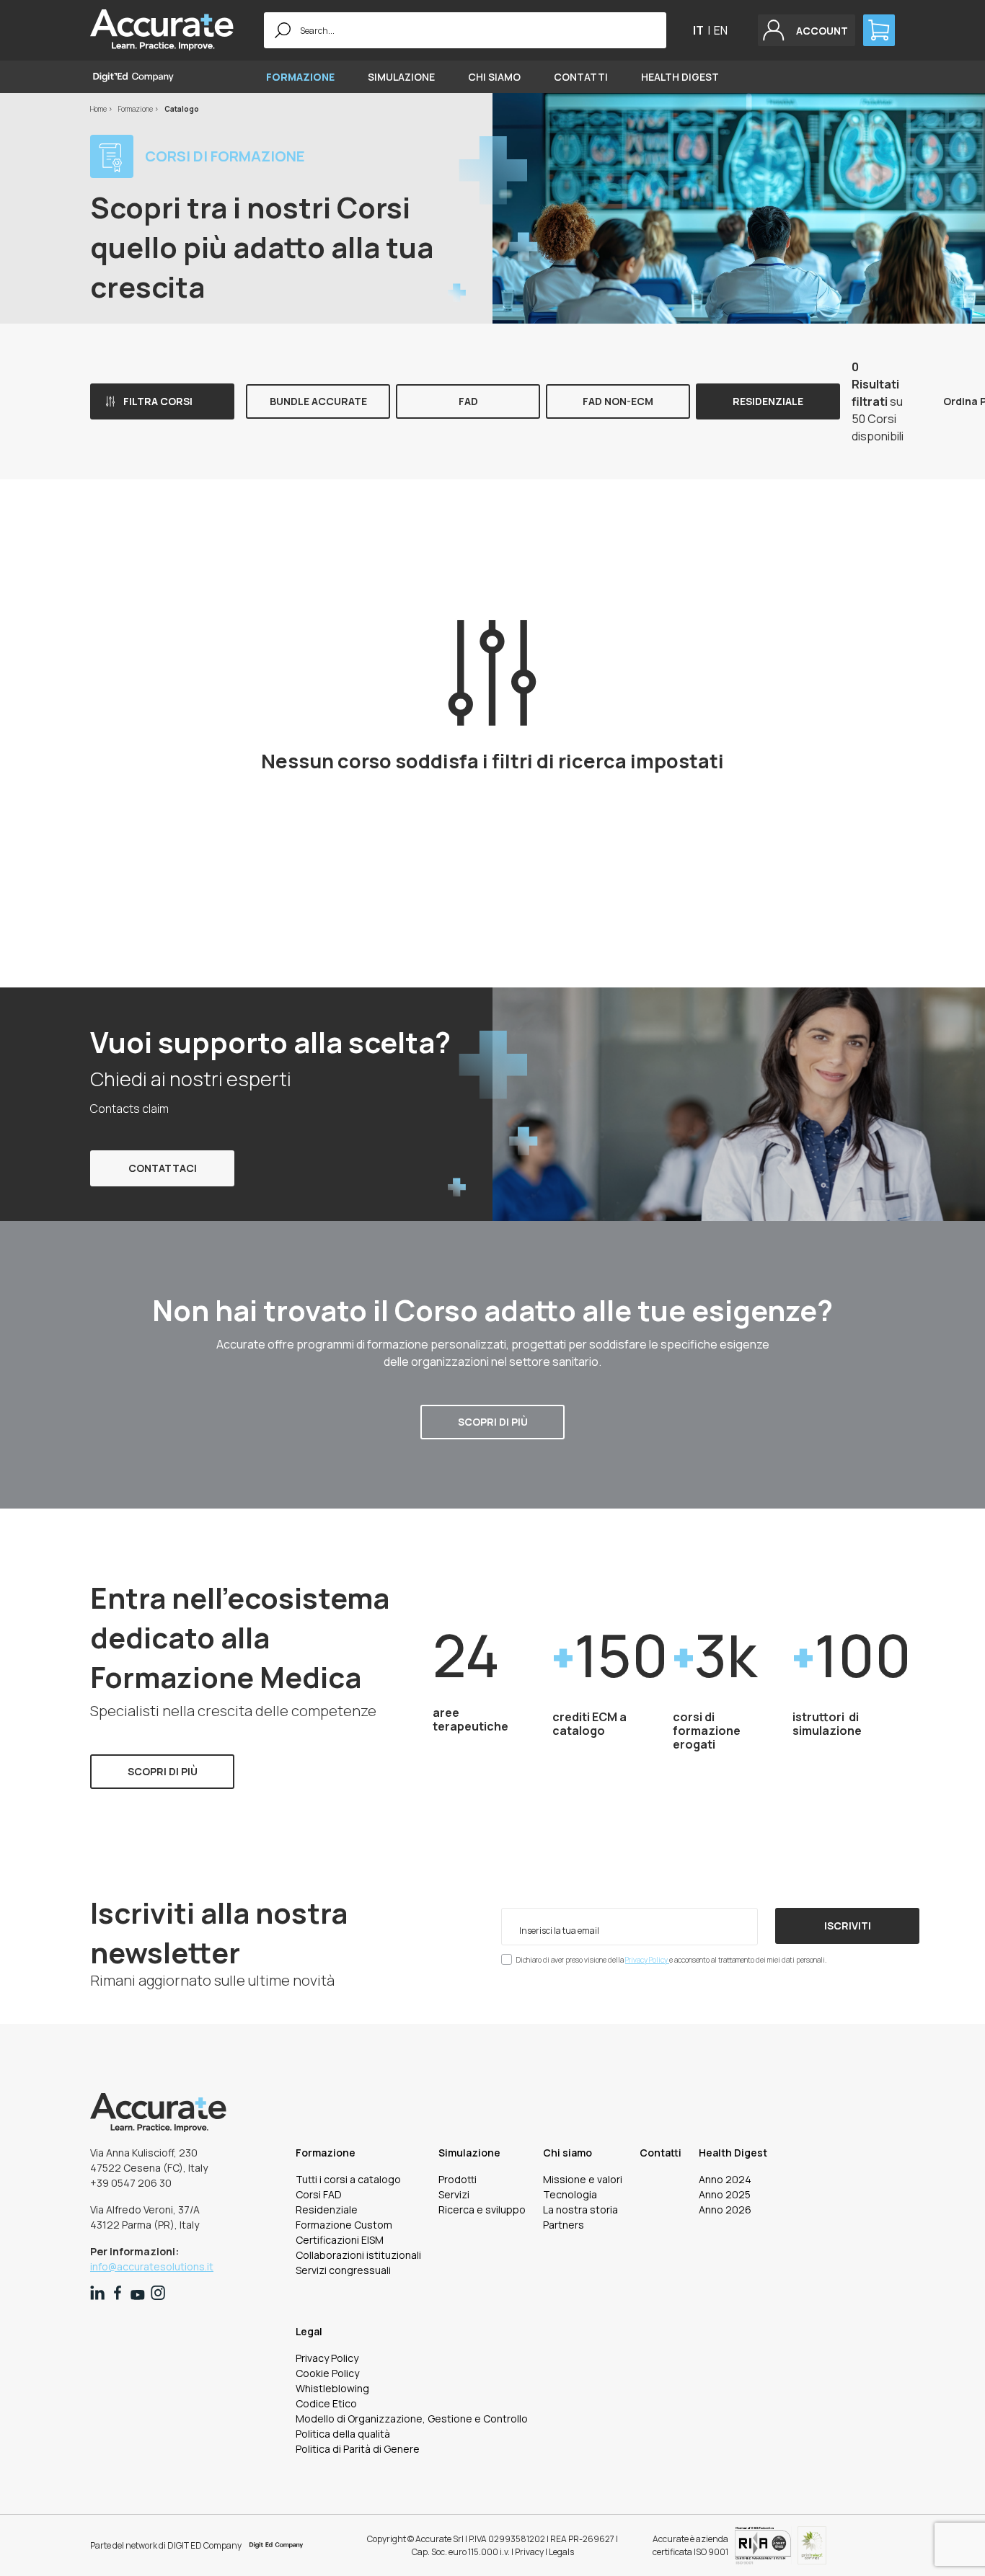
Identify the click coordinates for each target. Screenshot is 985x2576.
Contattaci (163, 1168)
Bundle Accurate (318, 401)
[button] (807, 30)
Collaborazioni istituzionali (358, 2255)
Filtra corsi (158, 401)
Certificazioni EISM (340, 2240)
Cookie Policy (327, 2373)
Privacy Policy (647, 1960)
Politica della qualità (343, 2434)
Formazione (300, 77)
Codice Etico (326, 2403)
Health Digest (680, 77)
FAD (468, 401)
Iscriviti (848, 1926)
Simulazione (401, 77)
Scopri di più (493, 1422)
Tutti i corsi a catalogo (348, 2179)
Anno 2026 (725, 2209)
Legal (309, 2331)
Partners (564, 2225)
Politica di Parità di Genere (358, 2449)
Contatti (581, 77)
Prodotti (458, 2179)
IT (698, 30)
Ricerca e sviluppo (482, 2209)
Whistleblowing (332, 2388)
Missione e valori (583, 2179)
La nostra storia (580, 2209)
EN (721, 30)
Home (99, 109)
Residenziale (768, 401)
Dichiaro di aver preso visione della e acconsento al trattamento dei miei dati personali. (671, 1960)
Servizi (454, 2194)
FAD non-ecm (618, 401)
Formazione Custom (344, 2225)
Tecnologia (570, 2194)
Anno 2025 (725, 2194)
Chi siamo (494, 77)
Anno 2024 (725, 2179)
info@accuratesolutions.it (152, 2266)
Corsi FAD (319, 2194)
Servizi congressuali (343, 2270)
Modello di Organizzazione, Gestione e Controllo (412, 2419)
